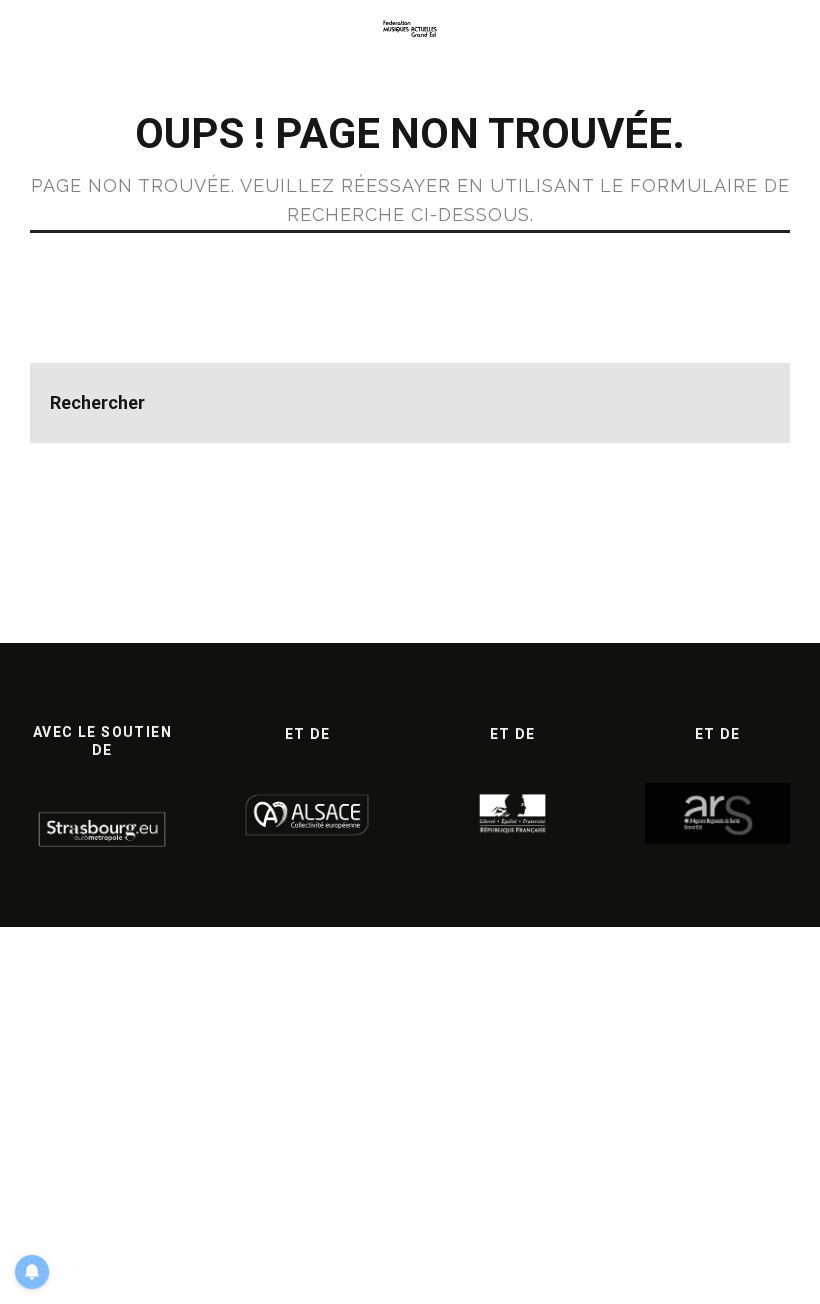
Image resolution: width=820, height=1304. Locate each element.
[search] (750, 403)
